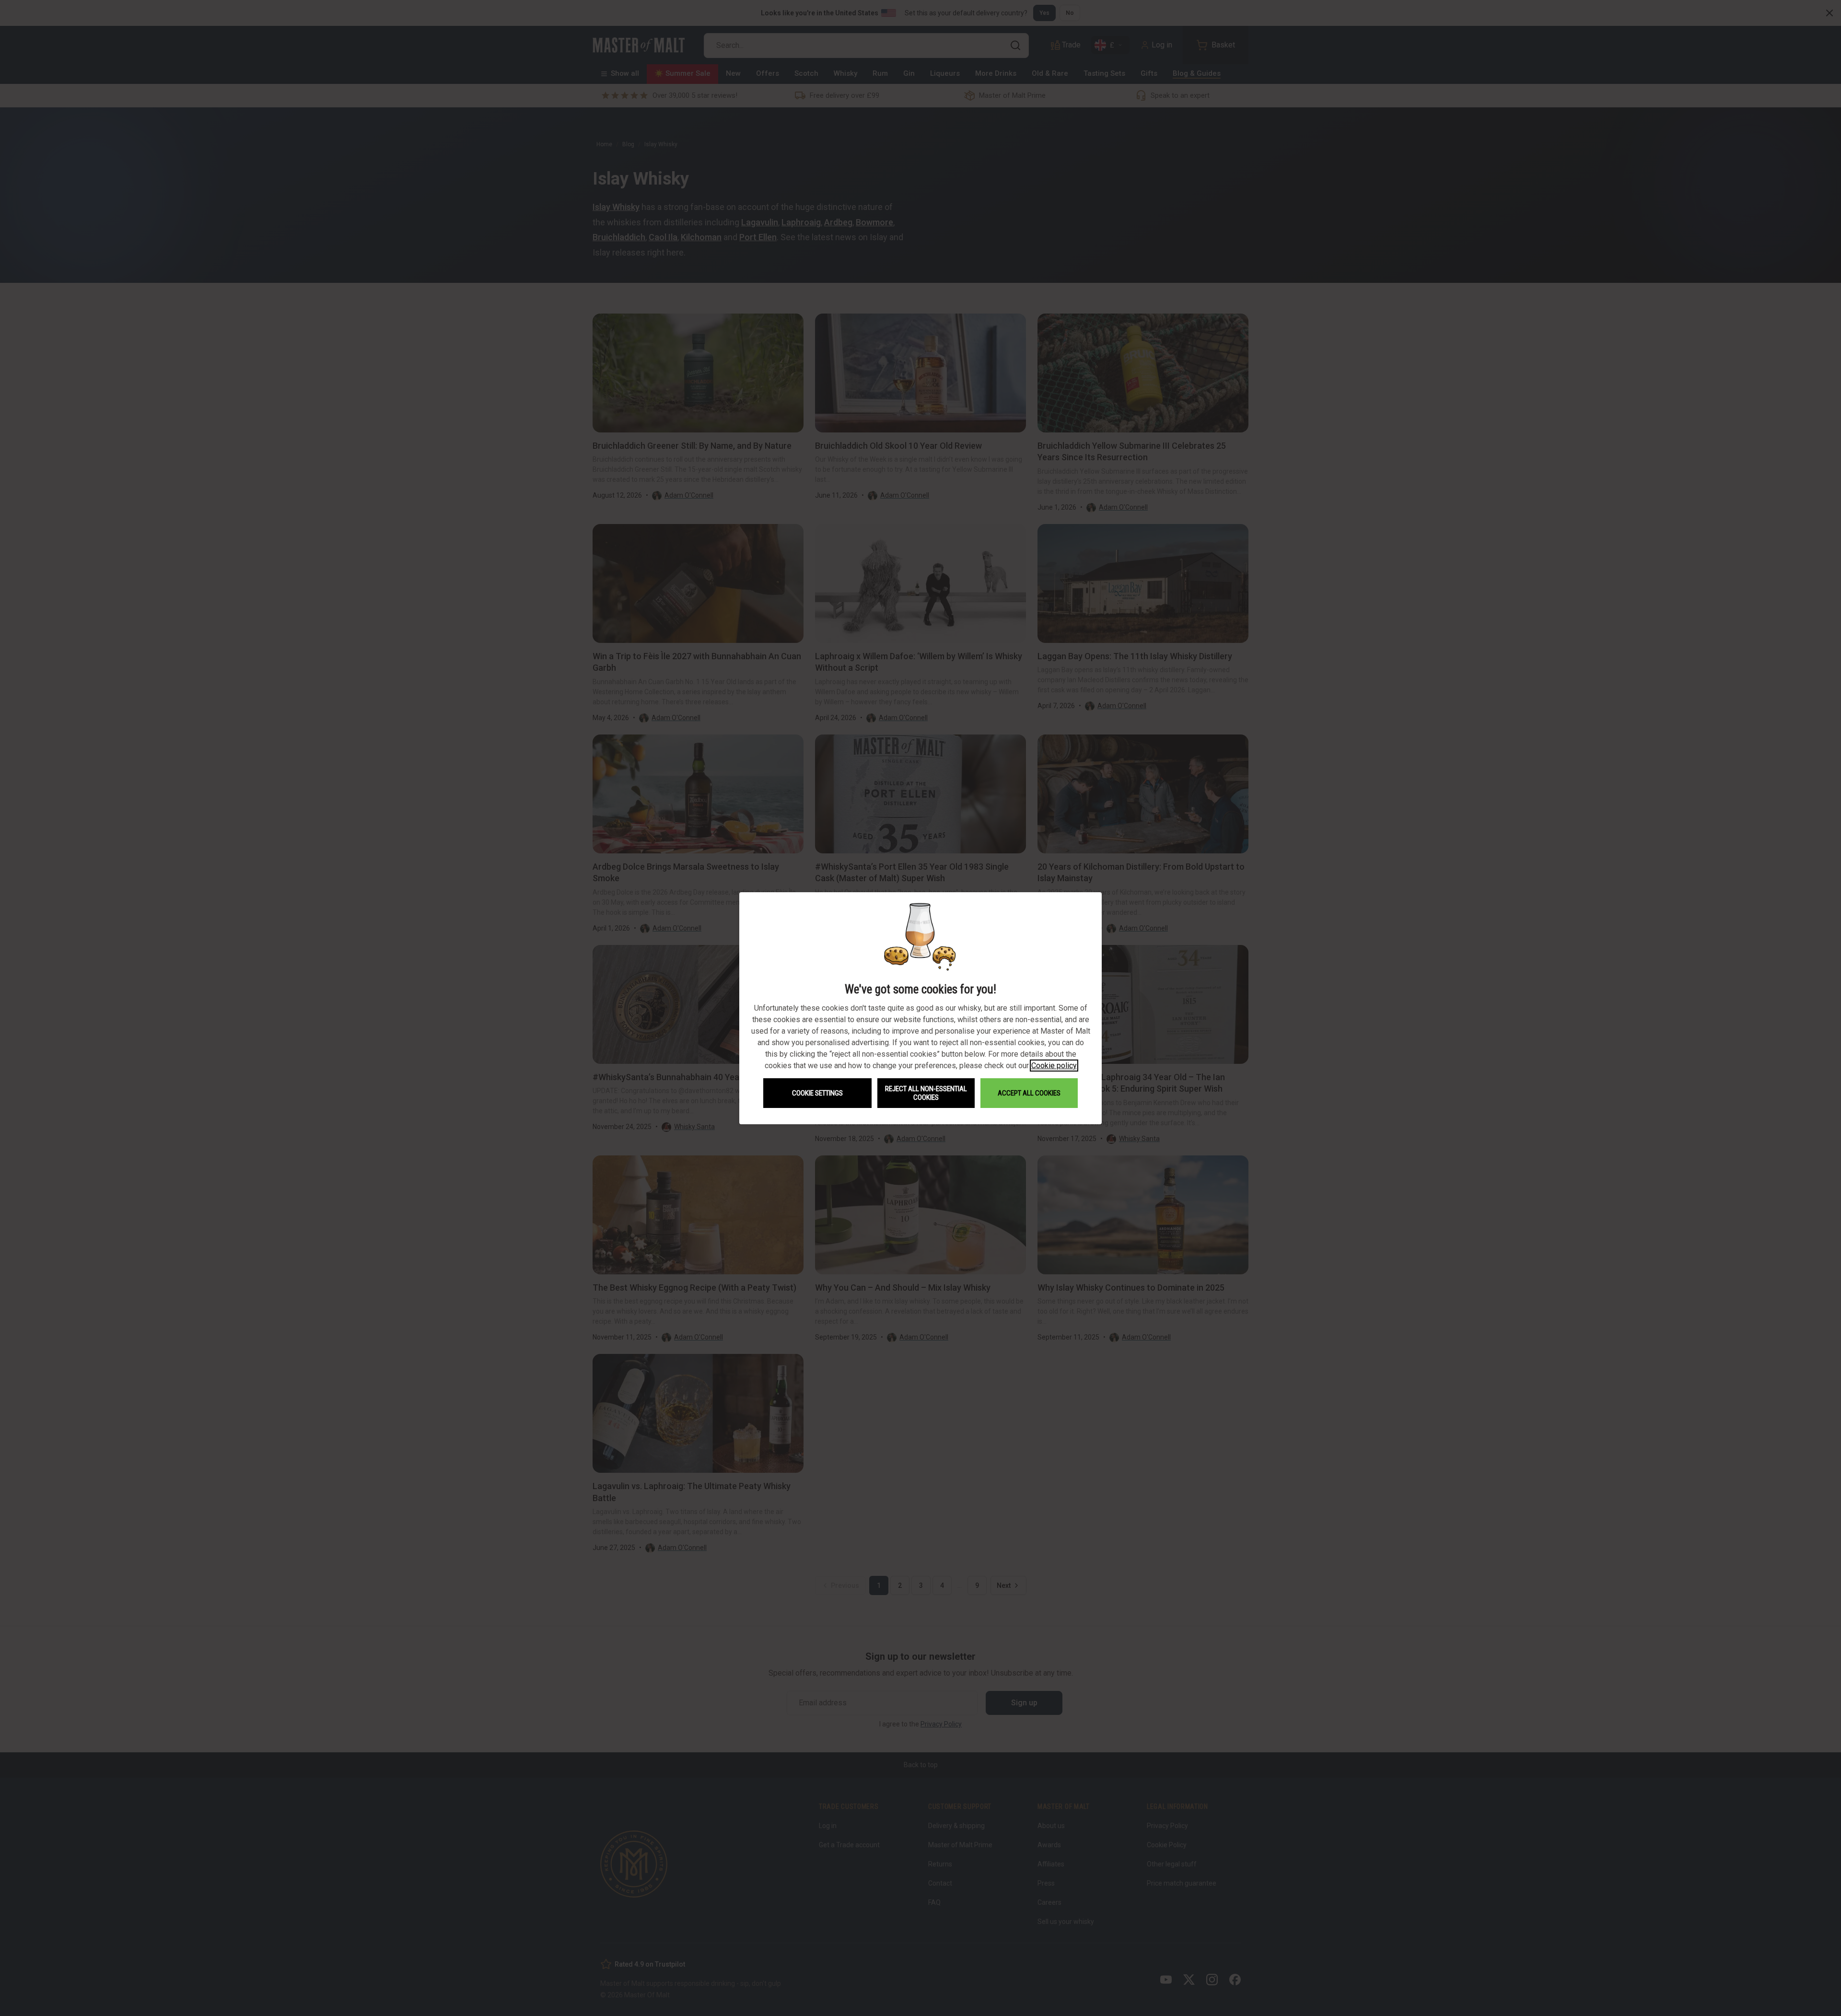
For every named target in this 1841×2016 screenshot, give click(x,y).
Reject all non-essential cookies (926, 1093)
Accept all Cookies (1029, 1093)
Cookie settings (817, 1093)
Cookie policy (1054, 1066)
